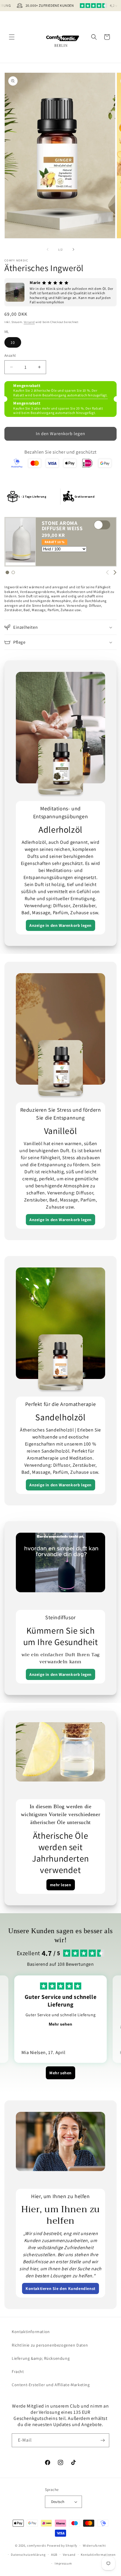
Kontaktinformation (31, 2332)
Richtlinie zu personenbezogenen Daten (50, 2345)
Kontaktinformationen (98, 2555)
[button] (12, 37)
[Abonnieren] (102, 2440)
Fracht (18, 2372)
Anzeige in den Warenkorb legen (60, 925)
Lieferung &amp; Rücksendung (41, 2358)
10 (13, 342)
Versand (29, 322)
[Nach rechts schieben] (73, 249)
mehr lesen (61, 1885)
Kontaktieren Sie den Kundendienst (60, 2288)
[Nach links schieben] (48, 249)
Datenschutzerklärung (28, 2555)
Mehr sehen (60, 2024)
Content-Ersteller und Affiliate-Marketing (51, 2385)
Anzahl (10, 355)
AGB (54, 2555)
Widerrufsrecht (94, 2545)
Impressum (63, 2563)
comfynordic (37, 2545)
